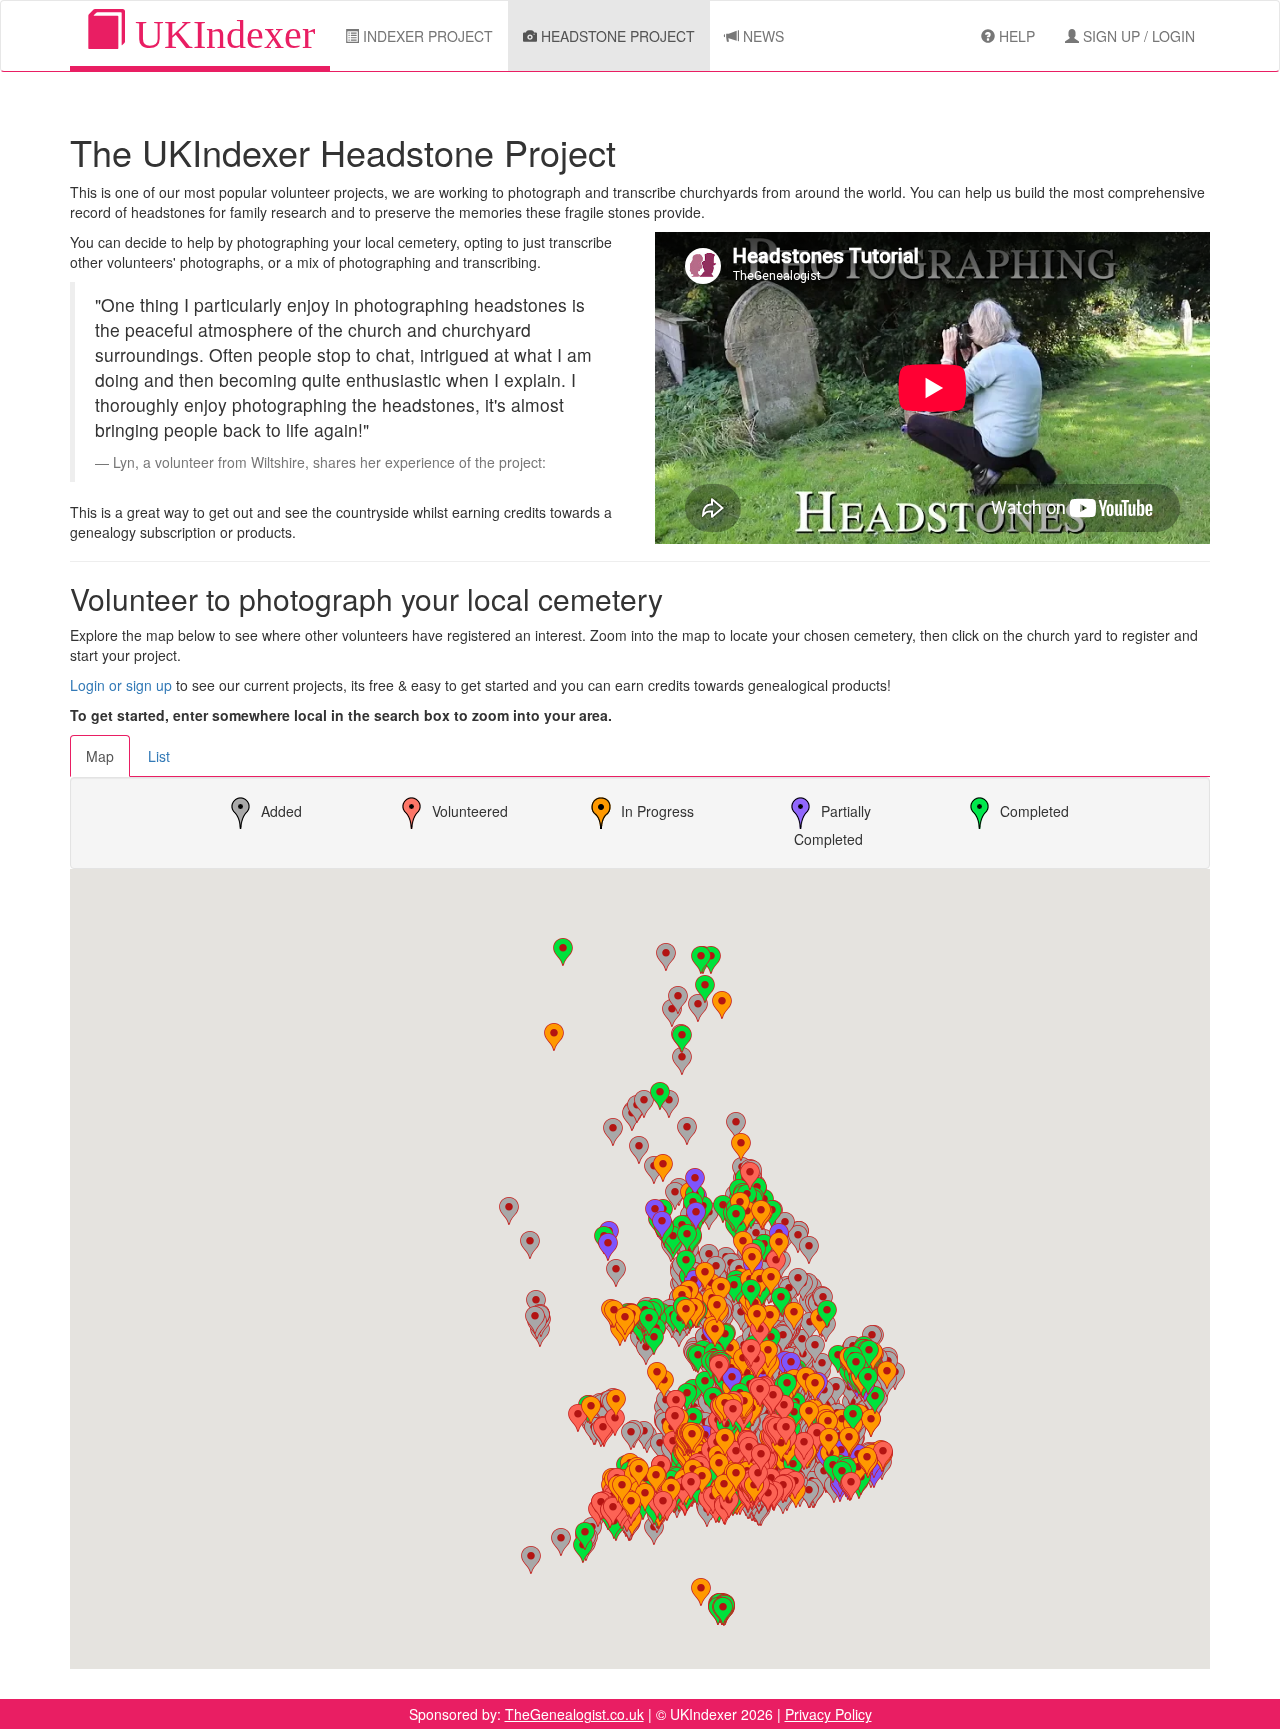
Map (100, 756)
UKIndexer (220, 34)
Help (1015, 36)
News (761, 36)
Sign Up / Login (1137, 36)
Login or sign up (121, 685)
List (159, 756)
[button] (563, 952)
